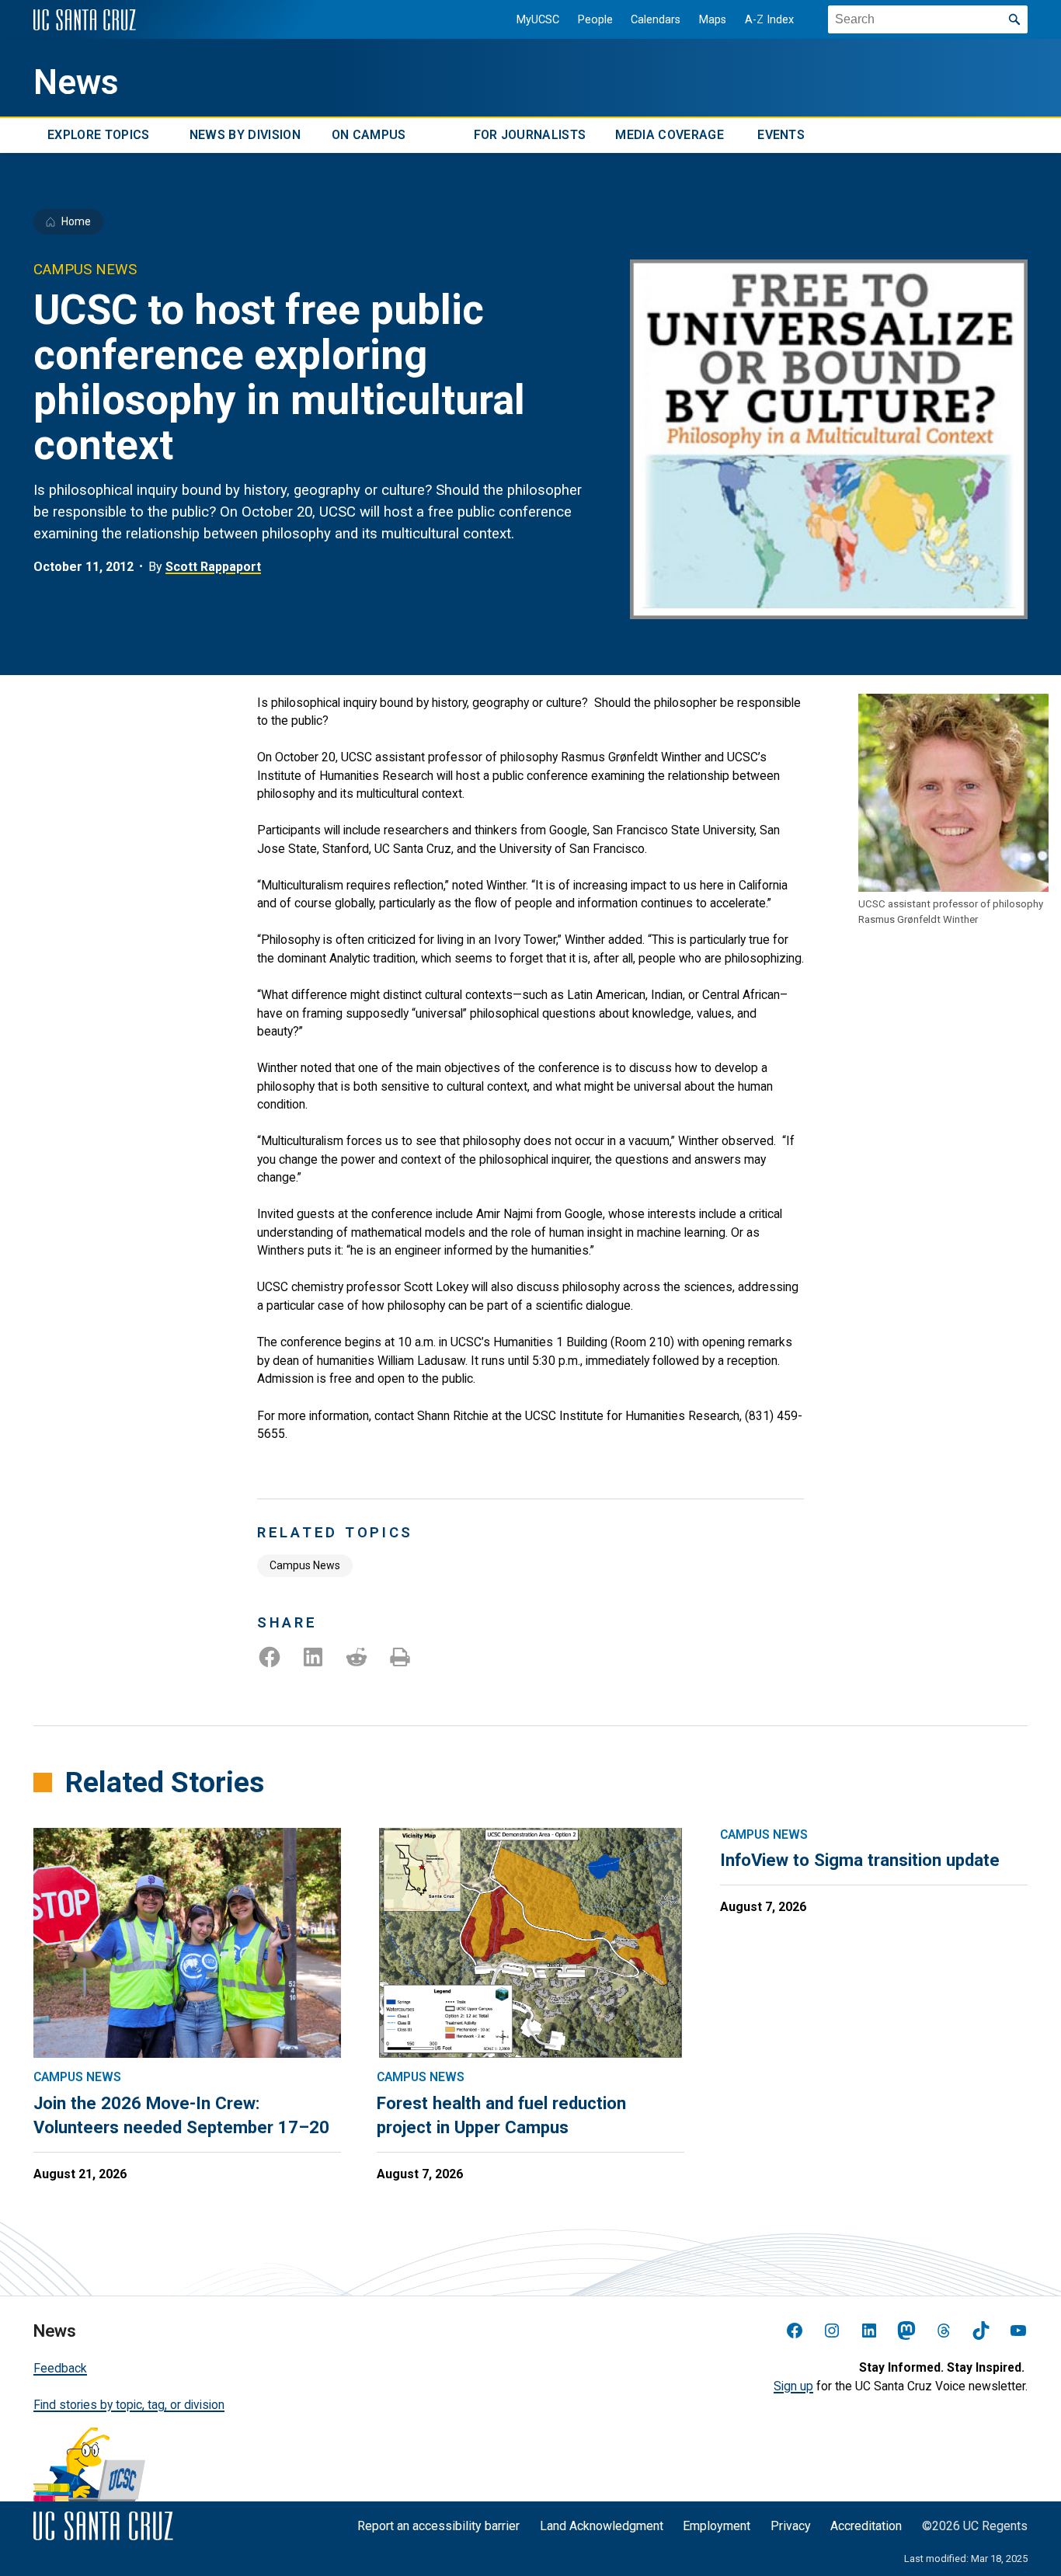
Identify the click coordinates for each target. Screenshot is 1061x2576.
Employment (717, 2526)
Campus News (305, 1565)
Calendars (656, 20)
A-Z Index (769, 20)
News (76, 82)
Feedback (60, 2368)
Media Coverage (669, 136)
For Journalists (530, 136)
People (595, 20)
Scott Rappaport (213, 567)
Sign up (793, 2386)
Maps (713, 20)
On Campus (369, 136)
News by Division (245, 136)
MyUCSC (538, 20)
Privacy (791, 2526)
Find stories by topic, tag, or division (129, 2405)
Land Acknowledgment (602, 2526)
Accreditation (866, 2526)
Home (76, 221)
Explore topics (98, 136)
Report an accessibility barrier (438, 2526)
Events (781, 136)
